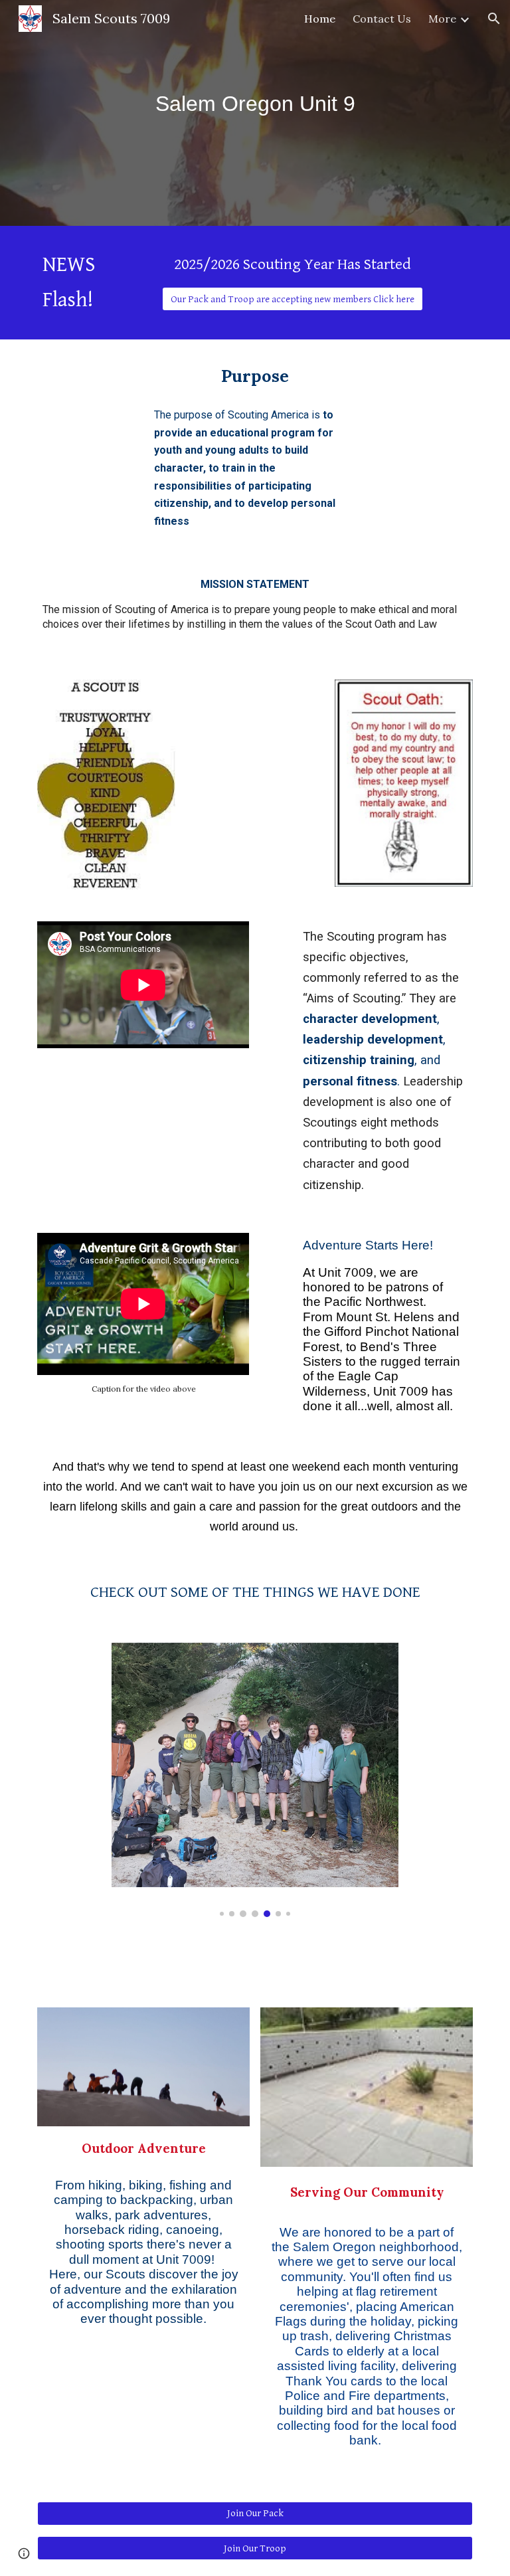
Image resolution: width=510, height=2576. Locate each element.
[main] (255, 104)
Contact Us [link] (382, 19)
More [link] (442, 19)
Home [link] (320, 19)
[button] (494, 19)
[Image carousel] (255, 1780)
